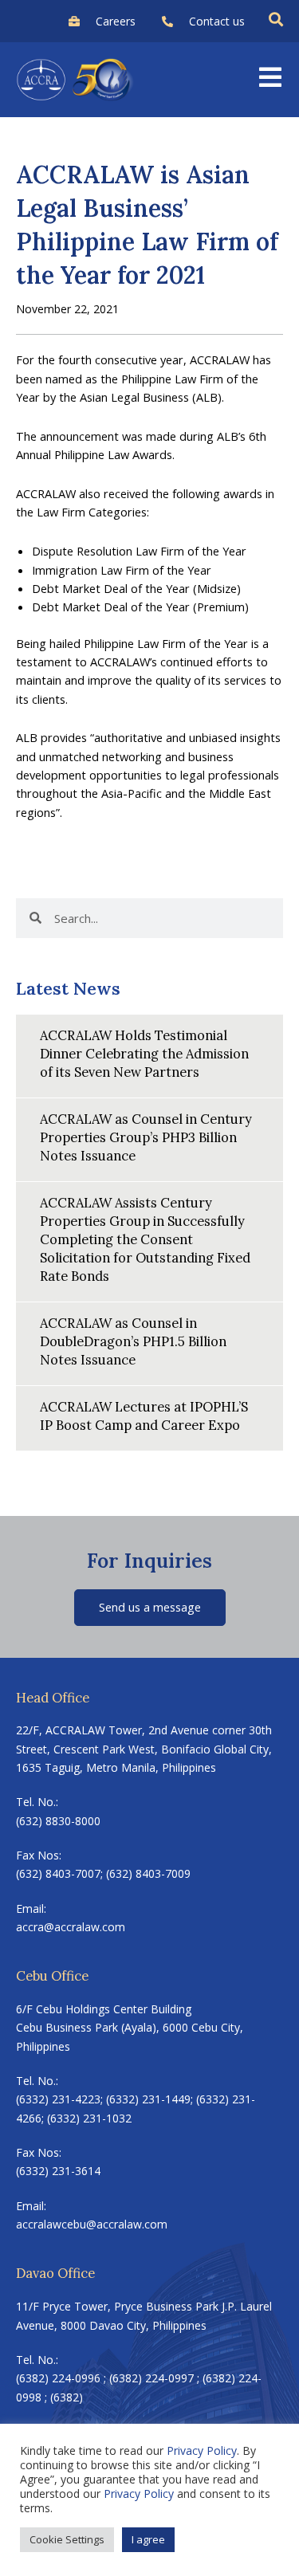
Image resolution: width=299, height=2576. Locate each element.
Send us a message (150, 1607)
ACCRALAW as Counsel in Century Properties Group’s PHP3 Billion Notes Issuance (146, 1137)
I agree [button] (148, 2539)
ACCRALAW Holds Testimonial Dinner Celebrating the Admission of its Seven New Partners (144, 1053)
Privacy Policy (202, 2450)
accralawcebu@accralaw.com (92, 2224)
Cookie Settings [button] (67, 2539)
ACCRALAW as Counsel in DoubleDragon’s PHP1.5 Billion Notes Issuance (133, 1341)
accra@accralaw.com (71, 1927)
